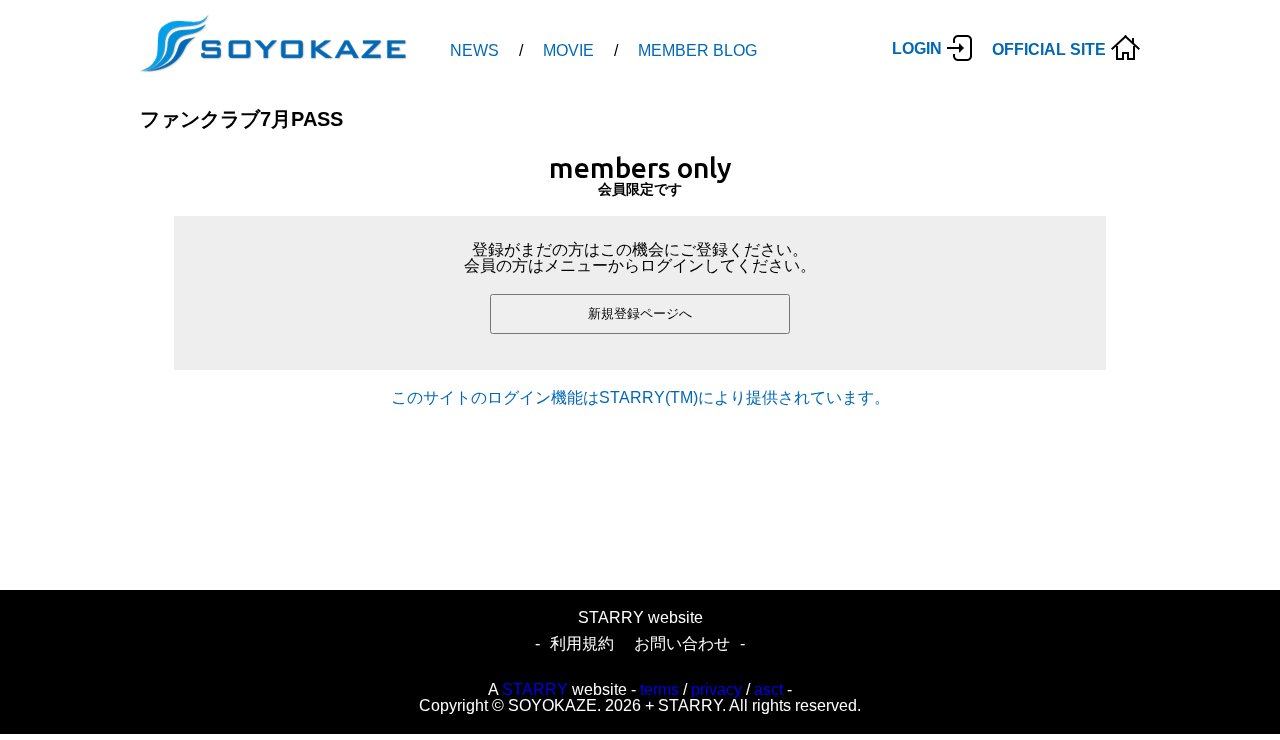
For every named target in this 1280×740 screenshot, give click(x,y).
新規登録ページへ (640, 313)
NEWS (474, 50)
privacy (716, 689)
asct (768, 689)
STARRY (535, 689)
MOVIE (568, 50)
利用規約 (582, 643)
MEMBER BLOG (697, 50)
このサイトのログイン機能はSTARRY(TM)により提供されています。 (640, 397)
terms (659, 689)
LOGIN (917, 48)
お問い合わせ (682, 643)
